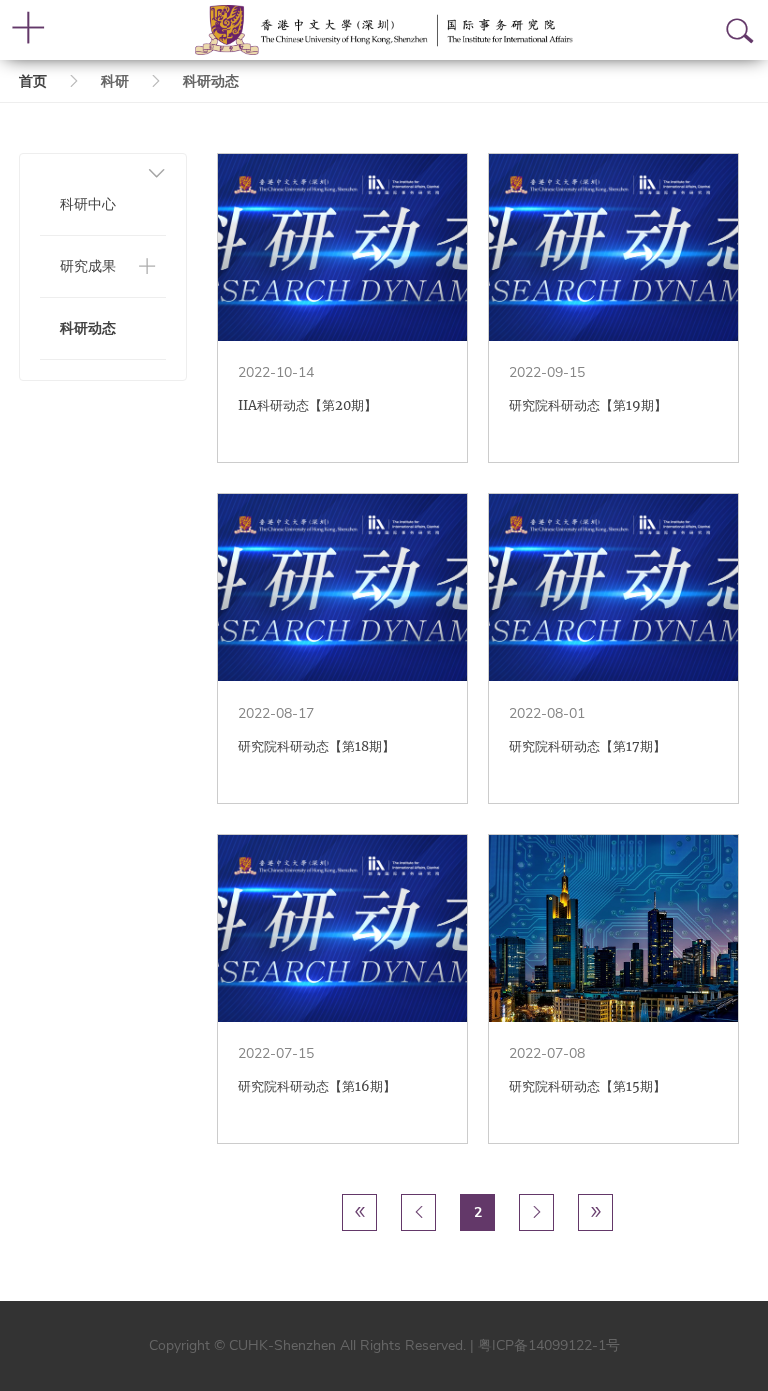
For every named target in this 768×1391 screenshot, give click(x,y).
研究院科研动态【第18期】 (316, 746)
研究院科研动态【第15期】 (587, 1086)
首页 (33, 81)
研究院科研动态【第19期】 (588, 405)
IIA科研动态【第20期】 (307, 405)
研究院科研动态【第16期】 (317, 1086)
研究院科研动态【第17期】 (587, 746)
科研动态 (88, 328)
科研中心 (88, 204)
